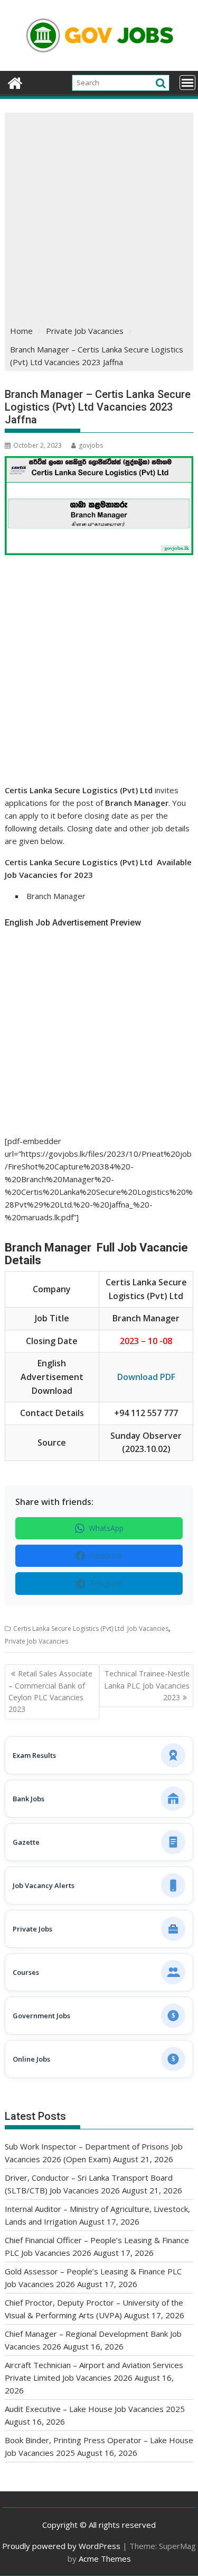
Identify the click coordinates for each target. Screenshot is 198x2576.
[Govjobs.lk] (15, 82)
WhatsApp (106, 1528)
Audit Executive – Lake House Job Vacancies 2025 (95, 2409)
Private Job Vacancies (36, 1641)
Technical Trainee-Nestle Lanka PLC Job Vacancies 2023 (147, 1685)
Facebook (106, 1555)
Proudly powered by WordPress (61, 2546)
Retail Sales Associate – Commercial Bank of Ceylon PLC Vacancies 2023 (50, 1691)
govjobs (91, 445)
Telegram (106, 1583)
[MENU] (187, 83)
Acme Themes (105, 2559)
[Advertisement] (99, 217)
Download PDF (146, 1377)
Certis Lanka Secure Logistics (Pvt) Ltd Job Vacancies (91, 1629)
